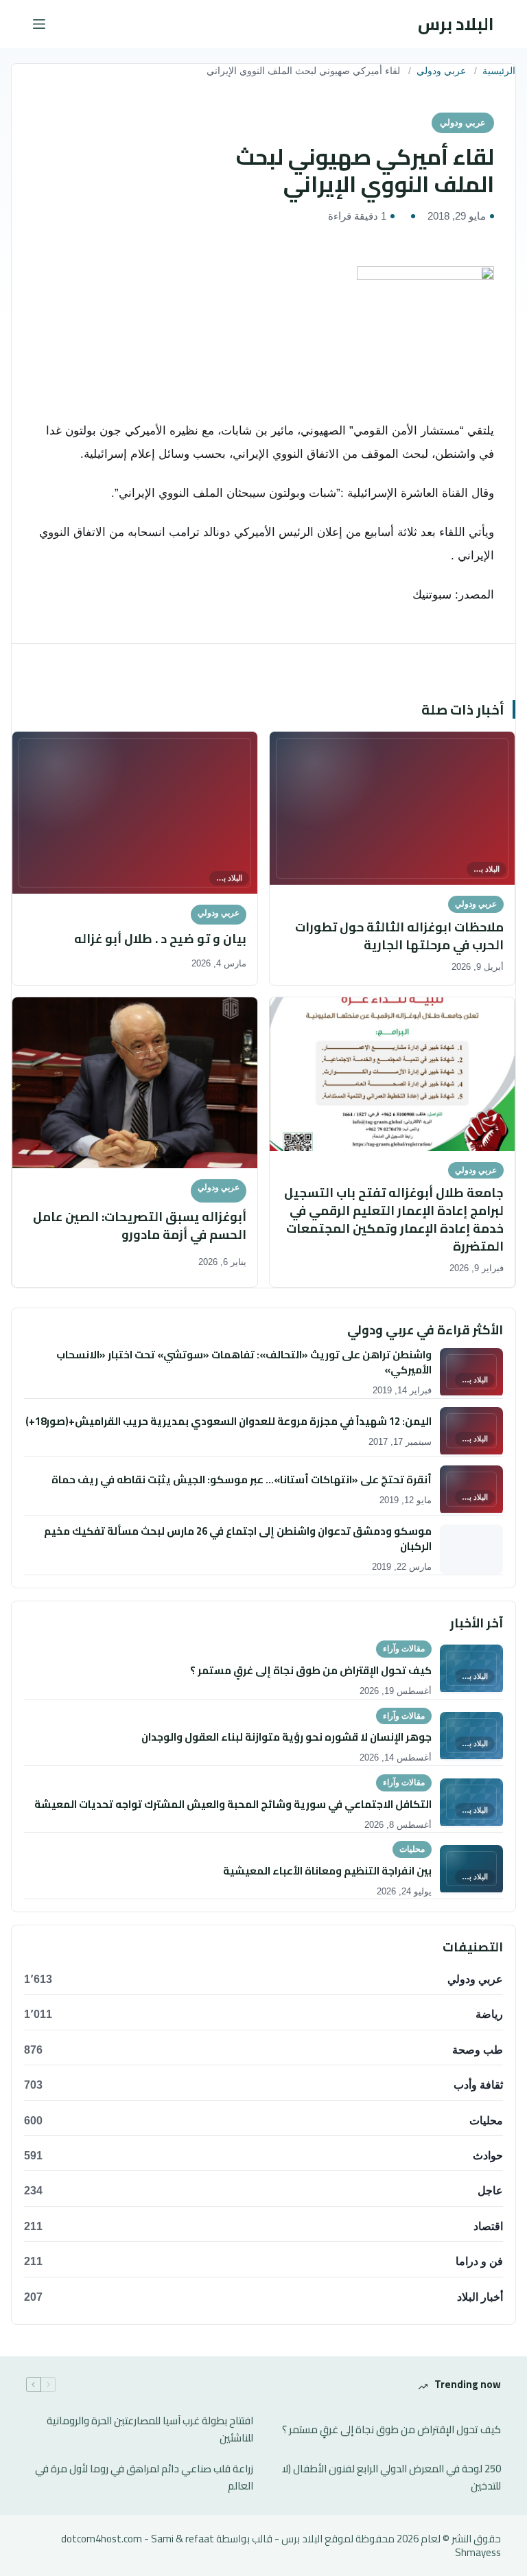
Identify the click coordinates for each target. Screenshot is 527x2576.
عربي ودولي (441, 71)
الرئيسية (499, 71)
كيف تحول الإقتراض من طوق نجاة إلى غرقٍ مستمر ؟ (391, 2430)
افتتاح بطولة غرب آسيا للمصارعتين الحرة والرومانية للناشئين (150, 2430)
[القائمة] (39, 24)
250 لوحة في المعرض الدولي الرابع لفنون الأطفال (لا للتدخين (391, 2478)
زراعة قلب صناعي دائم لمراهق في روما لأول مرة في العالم (144, 2478)
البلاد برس (456, 24)
